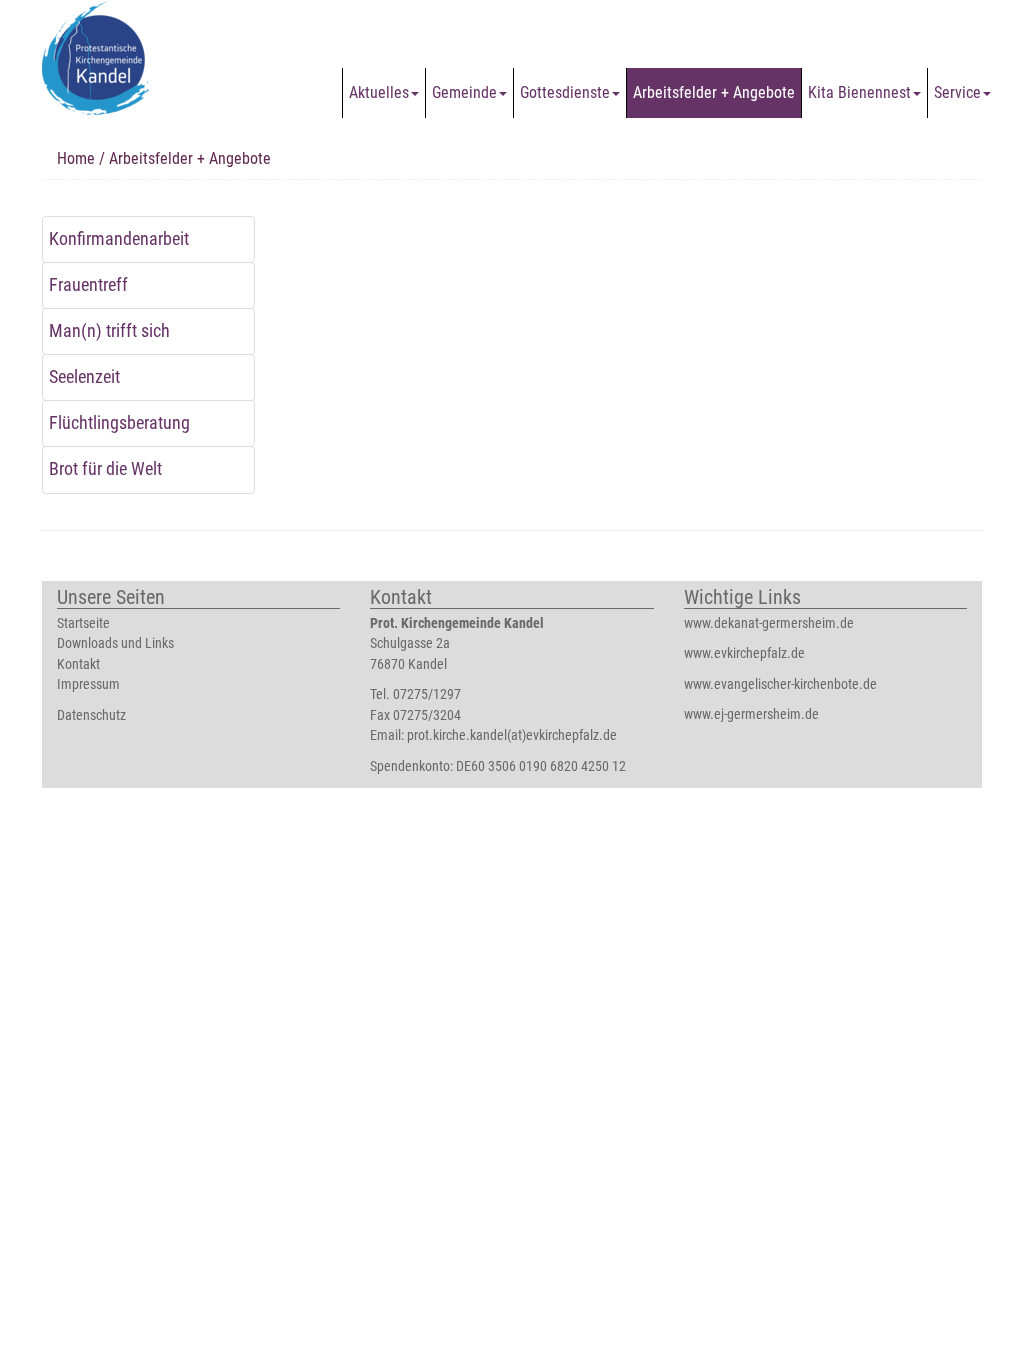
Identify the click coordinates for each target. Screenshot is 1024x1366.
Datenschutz (91, 715)
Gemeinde (464, 92)
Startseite (83, 623)
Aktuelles (379, 92)
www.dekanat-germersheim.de (769, 623)
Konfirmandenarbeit (119, 239)
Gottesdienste (565, 92)
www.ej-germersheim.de (751, 714)
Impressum (88, 684)
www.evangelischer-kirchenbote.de (780, 684)
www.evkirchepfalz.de (744, 653)
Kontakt (78, 664)
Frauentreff (88, 285)
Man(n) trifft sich (109, 331)
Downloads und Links (115, 643)
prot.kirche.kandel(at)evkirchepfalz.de (512, 735)
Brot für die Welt (105, 469)
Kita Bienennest (859, 92)
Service (957, 92)
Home (76, 158)
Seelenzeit (84, 377)
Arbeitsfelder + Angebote (714, 92)
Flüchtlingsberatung (119, 423)
